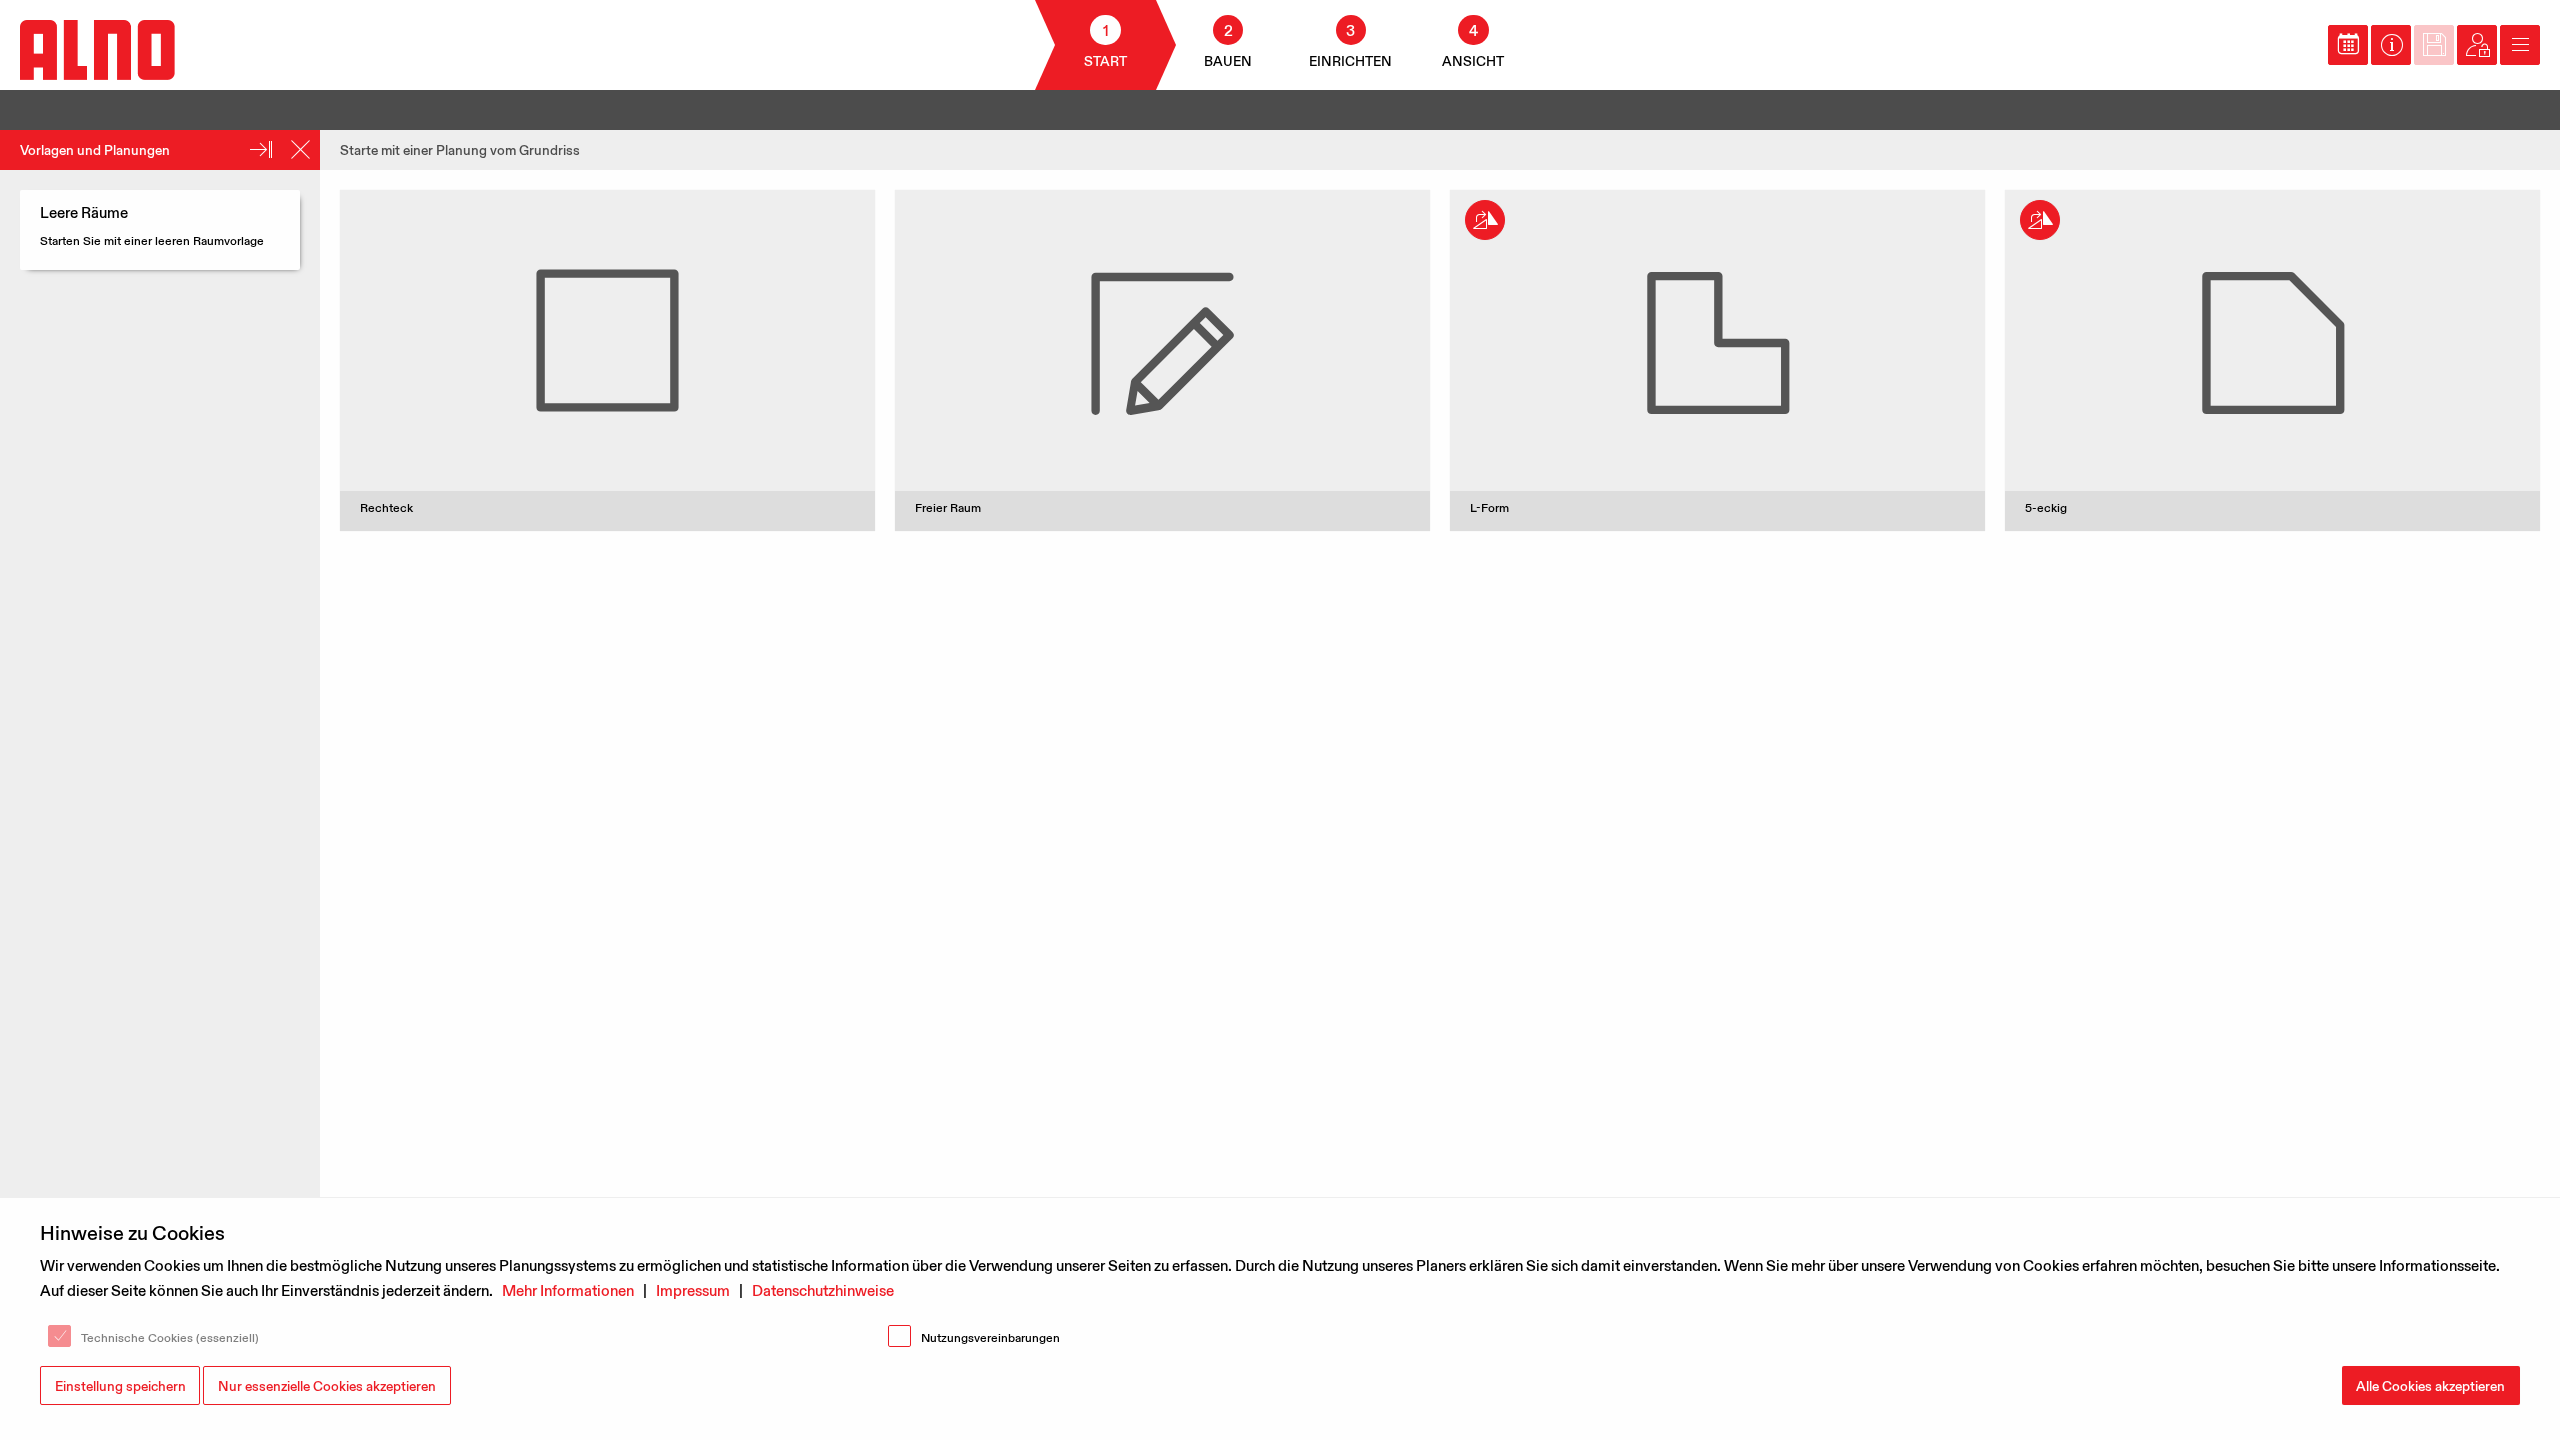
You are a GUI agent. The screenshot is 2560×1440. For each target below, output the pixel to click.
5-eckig (2046, 507)
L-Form (1489, 507)
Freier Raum (948, 507)
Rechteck (386, 507)
